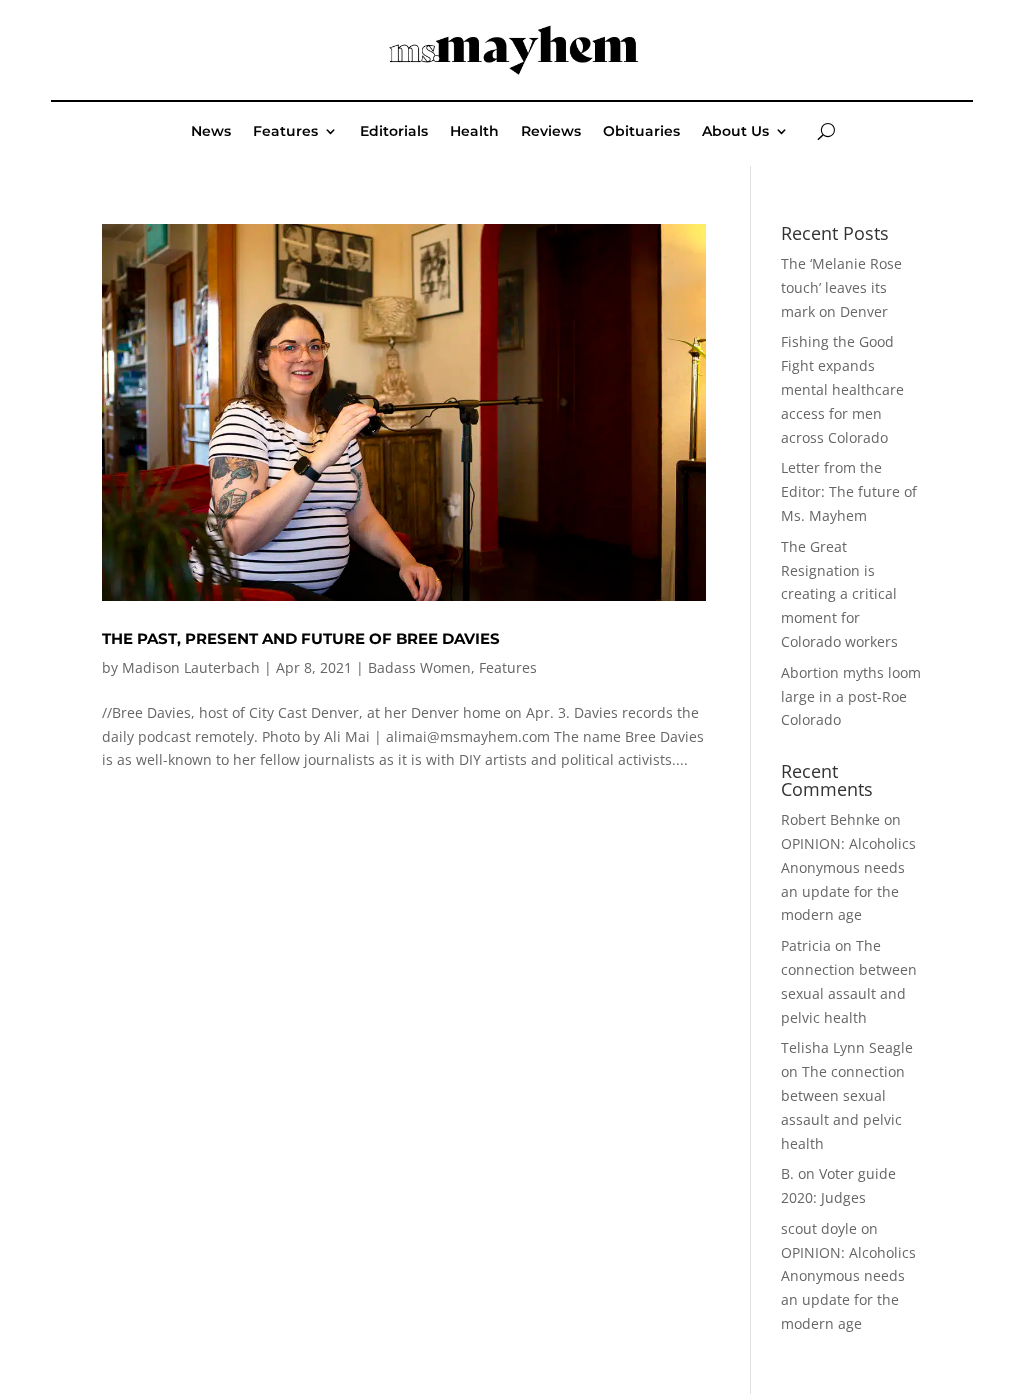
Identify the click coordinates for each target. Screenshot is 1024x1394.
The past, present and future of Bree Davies (301, 638)
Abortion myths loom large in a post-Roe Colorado (851, 696)
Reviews (551, 132)
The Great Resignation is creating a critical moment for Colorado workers (839, 594)
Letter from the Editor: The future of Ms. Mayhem (849, 491)
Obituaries (641, 132)
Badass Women (419, 667)
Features (285, 132)
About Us (735, 132)
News (211, 132)
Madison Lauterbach (191, 667)
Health (474, 132)
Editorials (394, 132)
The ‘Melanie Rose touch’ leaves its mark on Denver (841, 287)
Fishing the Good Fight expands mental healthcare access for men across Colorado (842, 389)
